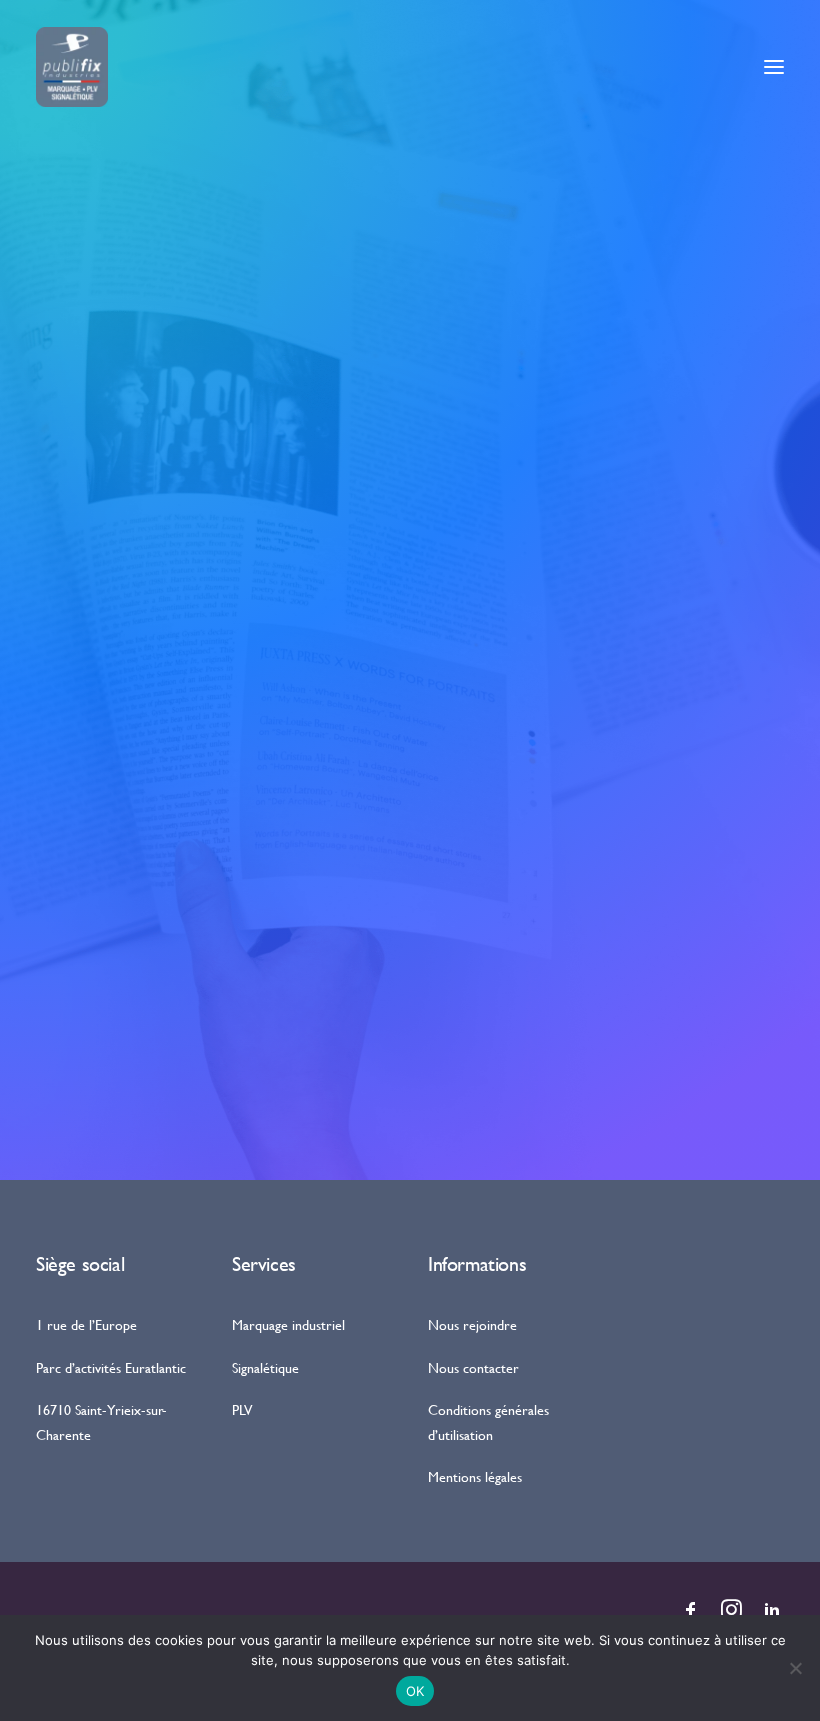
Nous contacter (473, 1367)
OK (415, 1691)
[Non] (795, 1668)
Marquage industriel (288, 1324)
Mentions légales (475, 1476)
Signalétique (265, 1367)
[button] (774, 67)
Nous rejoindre (472, 1324)
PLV (242, 1409)
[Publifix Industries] (72, 67)
